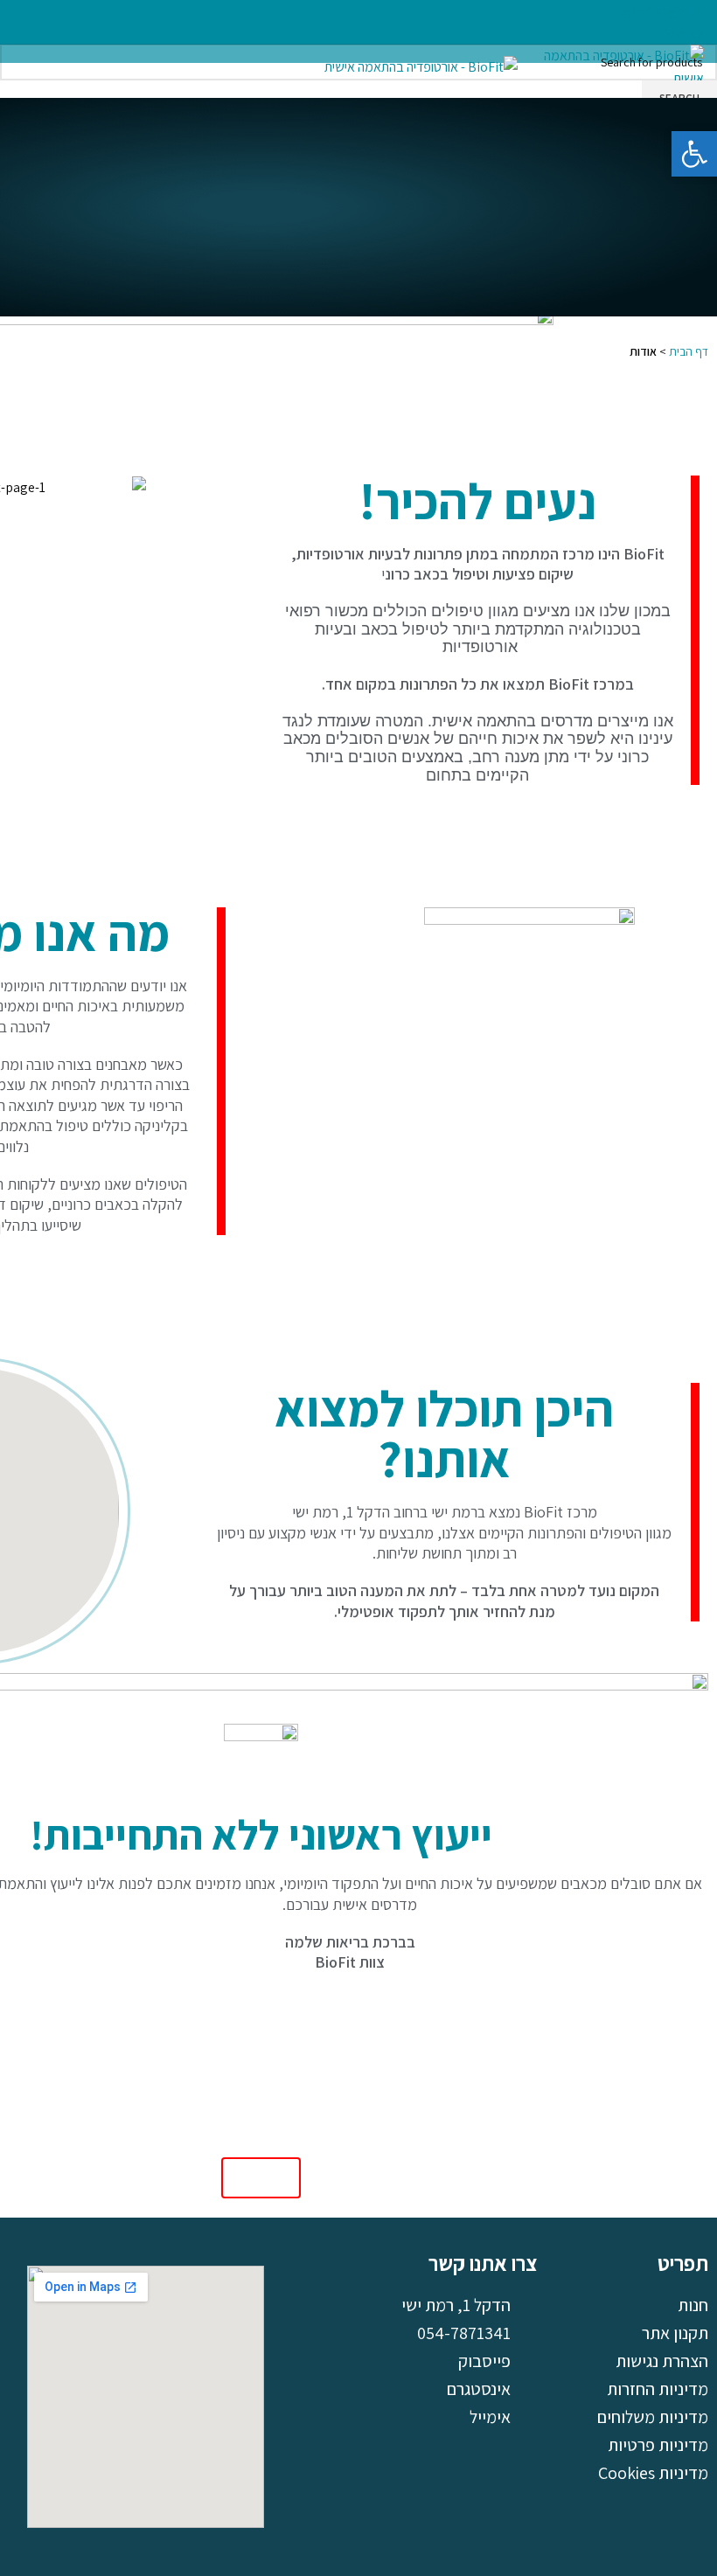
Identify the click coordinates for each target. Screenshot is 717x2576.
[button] (694, 154)
